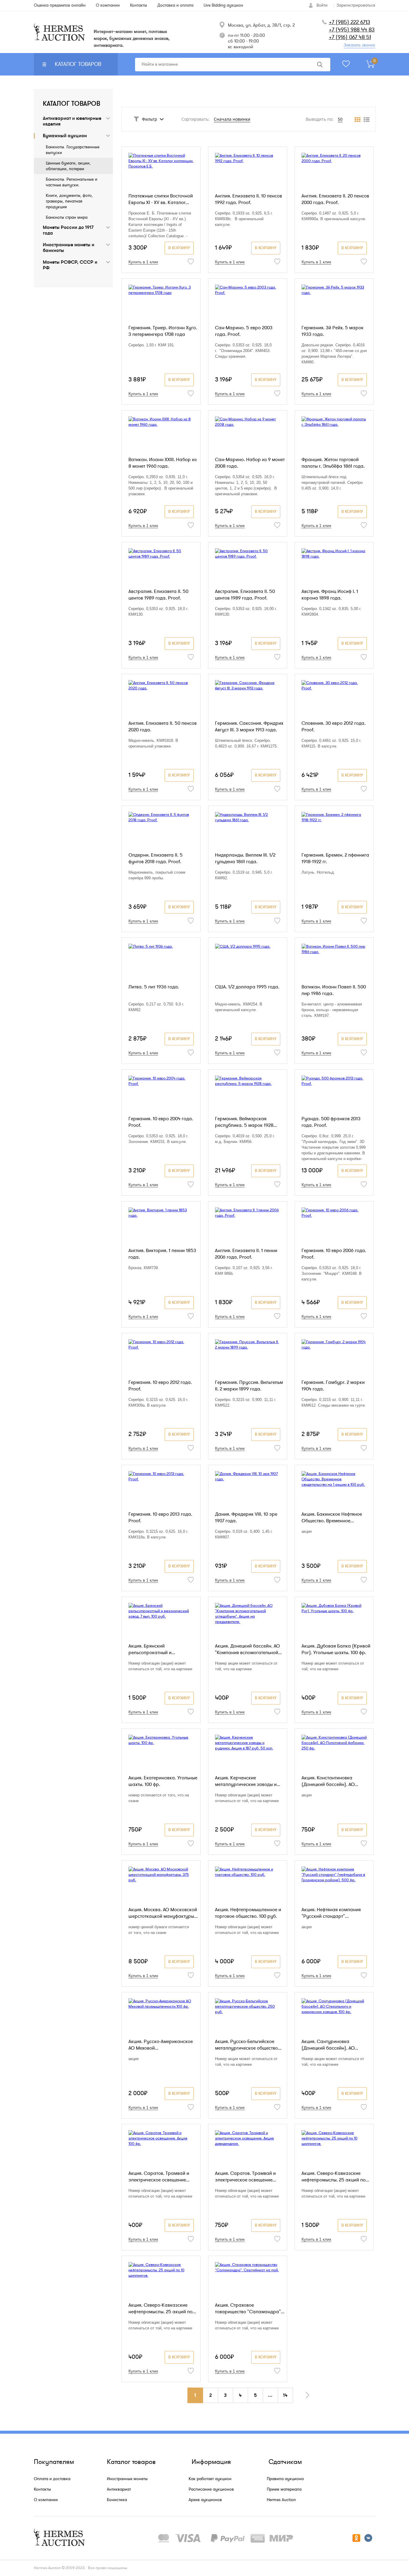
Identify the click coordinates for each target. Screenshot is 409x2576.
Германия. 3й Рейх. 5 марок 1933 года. (332, 331)
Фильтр (150, 119)
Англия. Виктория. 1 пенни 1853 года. (162, 1254)
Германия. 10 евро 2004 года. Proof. (161, 1122)
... (270, 2395)
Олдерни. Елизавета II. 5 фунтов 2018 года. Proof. (156, 858)
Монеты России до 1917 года (68, 230)
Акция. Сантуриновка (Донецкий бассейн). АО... (330, 2045)
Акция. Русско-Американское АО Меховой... (161, 2045)
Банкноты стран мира (67, 217)
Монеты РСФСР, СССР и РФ (70, 265)
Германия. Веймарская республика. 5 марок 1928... (246, 1122)
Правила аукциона (285, 2479)
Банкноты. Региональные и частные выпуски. (72, 182)
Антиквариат (119, 2489)
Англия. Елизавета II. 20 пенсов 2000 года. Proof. (335, 199)
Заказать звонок (359, 45)
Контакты (42, 2489)
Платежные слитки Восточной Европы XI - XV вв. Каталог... (161, 199)
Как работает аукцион (210, 2479)
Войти (322, 5)
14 (285, 2395)
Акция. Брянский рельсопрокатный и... (152, 1649)
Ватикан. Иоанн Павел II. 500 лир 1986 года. (334, 990)
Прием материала (284, 2489)
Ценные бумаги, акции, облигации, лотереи (68, 166)
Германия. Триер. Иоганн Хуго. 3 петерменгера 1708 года (163, 331)
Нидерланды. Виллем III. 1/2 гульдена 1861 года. (245, 858)
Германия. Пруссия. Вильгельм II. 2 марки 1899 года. (249, 1386)
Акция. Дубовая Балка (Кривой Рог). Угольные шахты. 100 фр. (336, 1649)
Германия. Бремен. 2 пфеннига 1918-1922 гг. (335, 858)
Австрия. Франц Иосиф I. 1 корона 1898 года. (330, 595)
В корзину (179, 248)
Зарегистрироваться (356, 5)
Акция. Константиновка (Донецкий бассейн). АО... (330, 1781)
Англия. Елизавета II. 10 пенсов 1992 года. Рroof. (249, 199)
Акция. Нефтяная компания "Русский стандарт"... (331, 1913)
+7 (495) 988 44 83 (352, 30)
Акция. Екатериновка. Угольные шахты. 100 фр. (163, 1781)
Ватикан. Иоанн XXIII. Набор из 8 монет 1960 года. (163, 463)
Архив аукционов (205, 2500)
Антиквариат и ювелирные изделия (72, 121)
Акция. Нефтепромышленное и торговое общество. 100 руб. (248, 1913)
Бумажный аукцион (65, 136)
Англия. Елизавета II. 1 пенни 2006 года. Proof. (246, 1254)
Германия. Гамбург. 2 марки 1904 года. (333, 1386)
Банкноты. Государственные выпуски (73, 150)
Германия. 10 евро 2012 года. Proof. (160, 1386)
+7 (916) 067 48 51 (350, 37)
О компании (46, 2500)
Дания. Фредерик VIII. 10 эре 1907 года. (246, 1517)
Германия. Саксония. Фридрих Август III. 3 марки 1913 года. (249, 727)
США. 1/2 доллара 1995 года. (247, 987)
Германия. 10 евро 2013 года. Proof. (160, 1517)
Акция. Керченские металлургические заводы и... (248, 1781)
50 (340, 119)
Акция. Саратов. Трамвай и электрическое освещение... (159, 2177)
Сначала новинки (232, 119)
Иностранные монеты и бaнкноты (69, 248)
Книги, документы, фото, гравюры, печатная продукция (69, 201)
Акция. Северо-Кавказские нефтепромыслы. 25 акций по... (335, 2177)
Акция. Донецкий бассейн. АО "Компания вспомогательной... (248, 1649)
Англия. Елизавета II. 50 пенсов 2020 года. (163, 727)
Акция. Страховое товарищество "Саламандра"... (250, 2308)
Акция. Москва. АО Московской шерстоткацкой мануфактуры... (163, 1913)
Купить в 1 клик (143, 262)
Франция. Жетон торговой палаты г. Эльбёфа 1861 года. (333, 463)
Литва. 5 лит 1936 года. (154, 987)
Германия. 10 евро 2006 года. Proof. (334, 1254)
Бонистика (117, 2500)
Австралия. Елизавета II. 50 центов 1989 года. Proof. (158, 595)
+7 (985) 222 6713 (349, 22)
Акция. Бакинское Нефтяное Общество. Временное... (332, 1517)
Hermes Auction (281, 2500)
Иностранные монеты (127, 2479)
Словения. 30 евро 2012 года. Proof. (334, 727)
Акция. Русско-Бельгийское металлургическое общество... (248, 2045)
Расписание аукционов (211, 2489)
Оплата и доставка (52, 2479)
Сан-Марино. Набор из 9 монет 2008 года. (250, 463)
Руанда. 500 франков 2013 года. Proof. (331, 1122)
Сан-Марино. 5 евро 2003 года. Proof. (244, 331)
